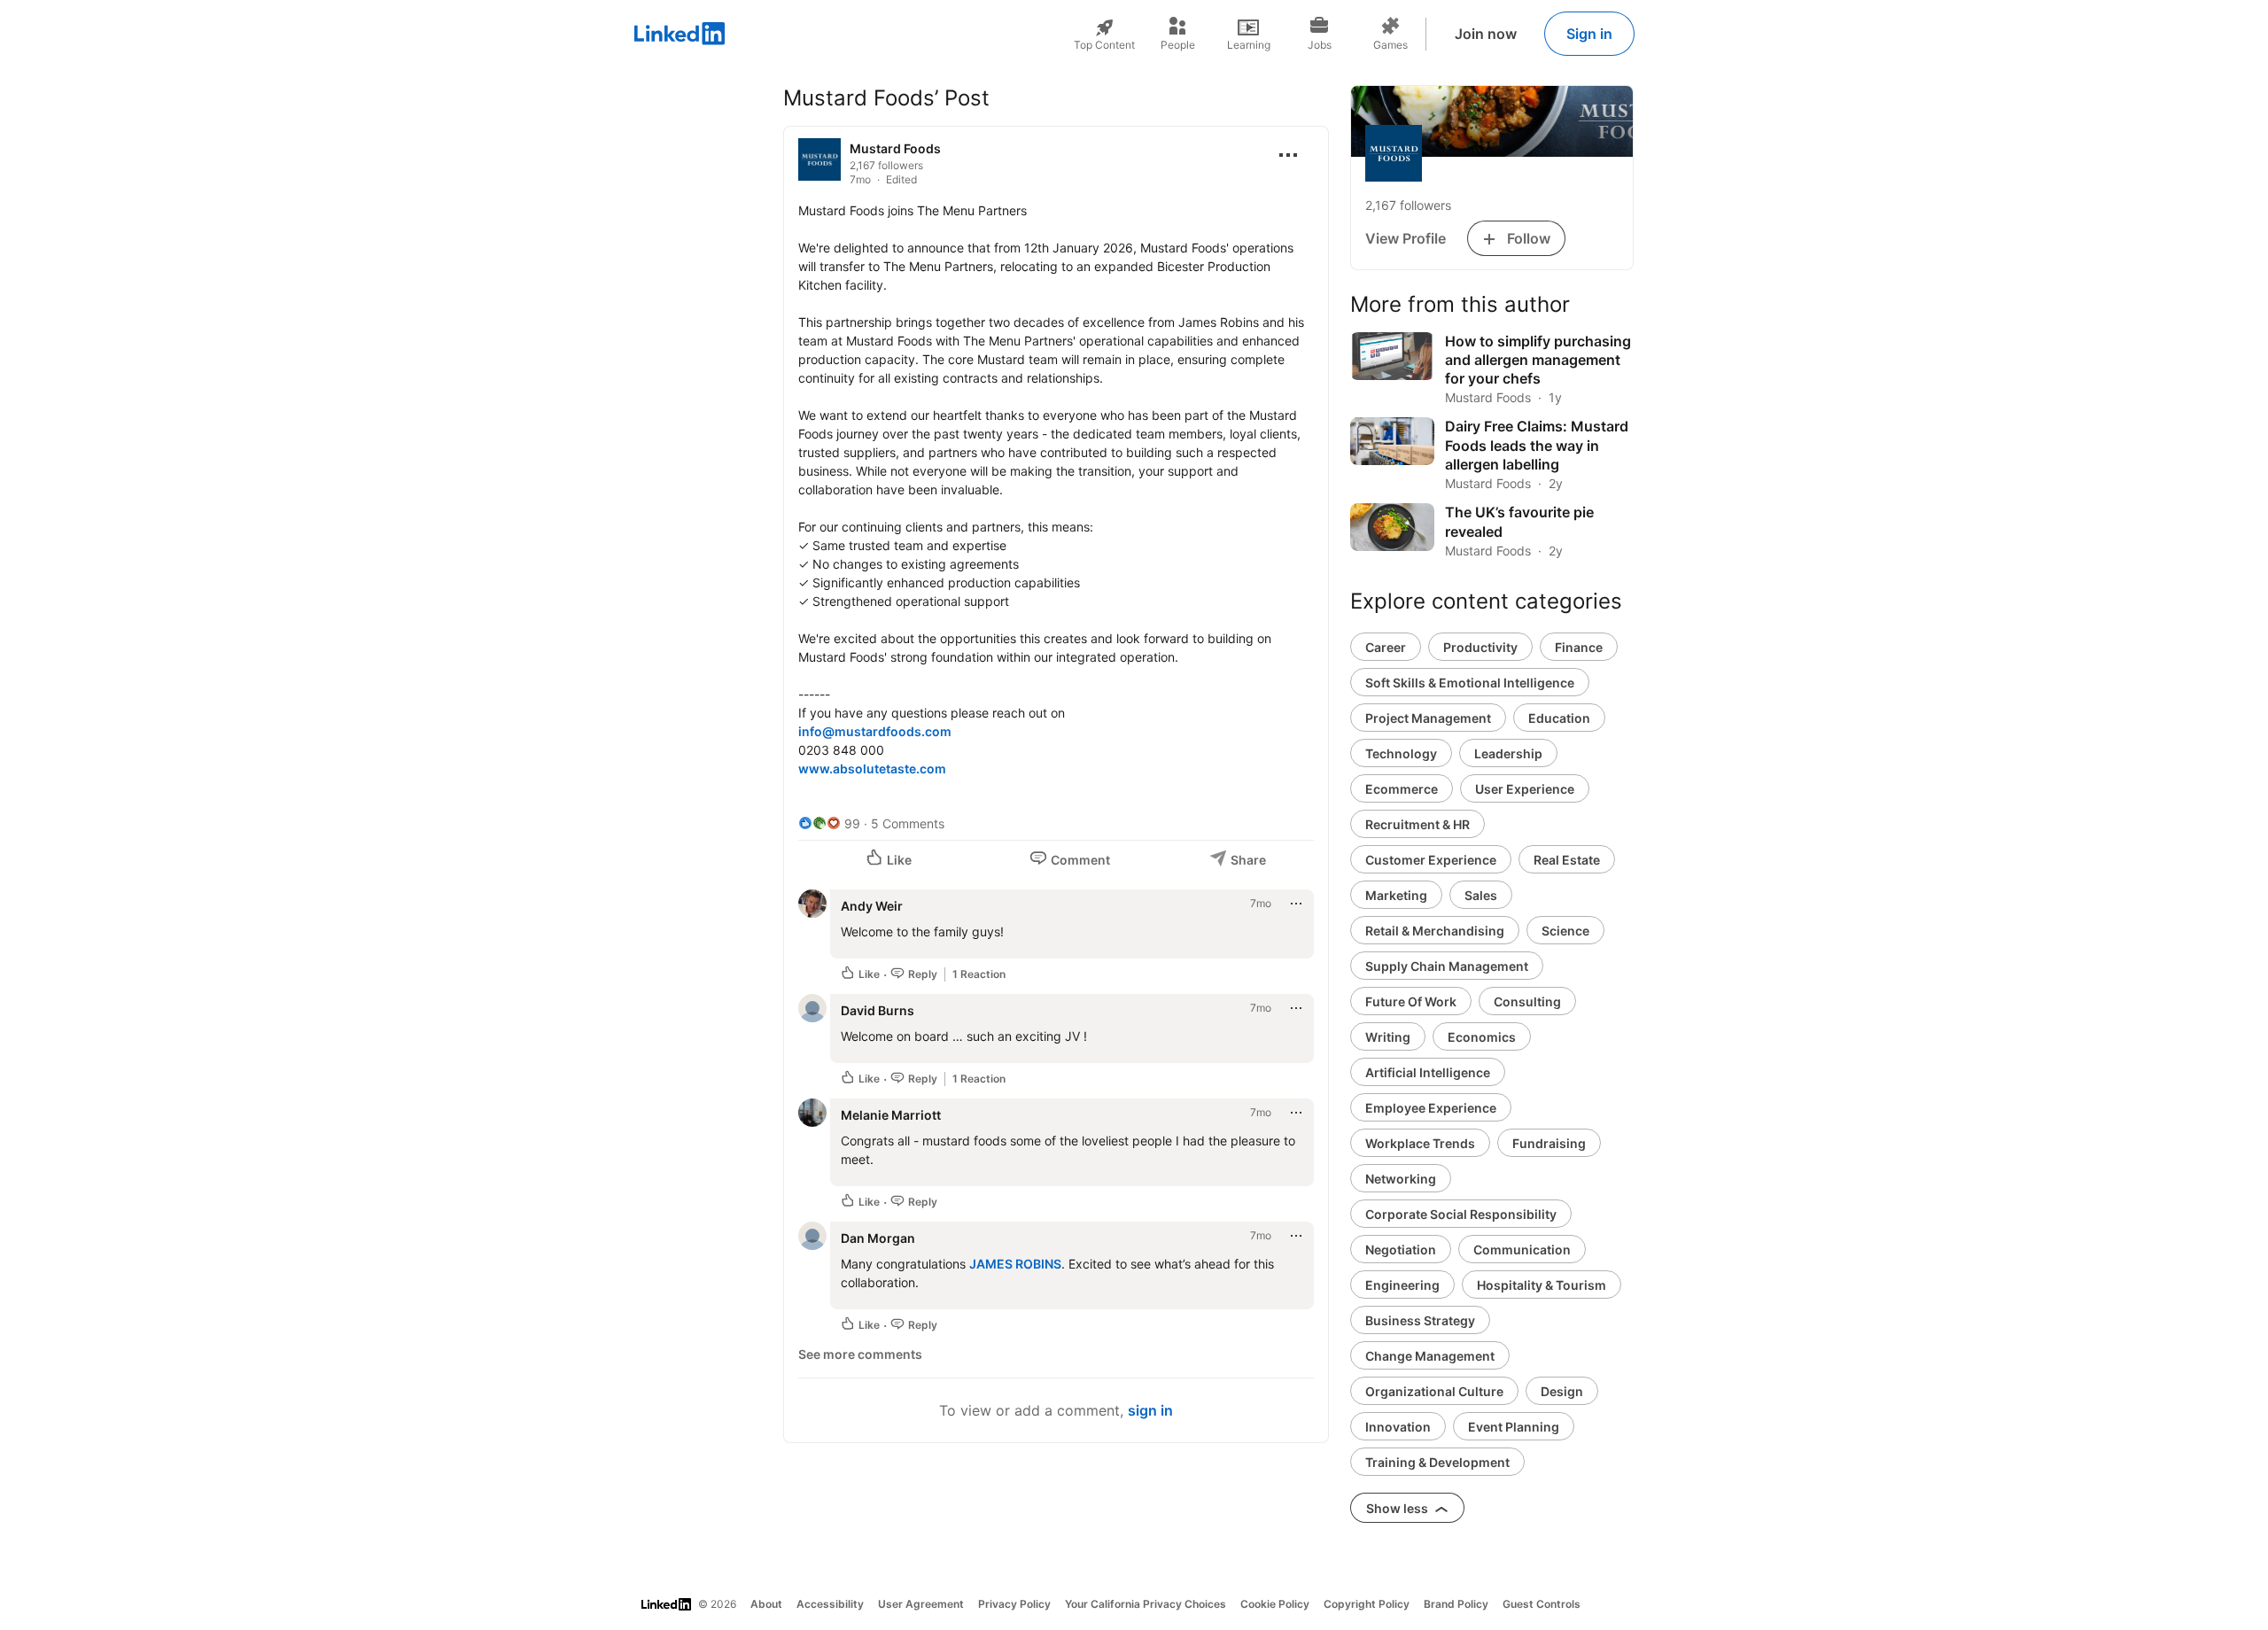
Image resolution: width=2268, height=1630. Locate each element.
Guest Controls (1542, 1604)
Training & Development (1437, 1462)
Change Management (1430, 1356)
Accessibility (830, 1604)
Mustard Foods (895, 148)
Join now (1486, 34)
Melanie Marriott (891, 1115)
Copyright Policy (1367, 1604)
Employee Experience (1431, 1108)
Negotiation (1401, 1250)
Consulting (1527, 1001)
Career (1386, 647)
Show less (1398, 1508)
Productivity (1480, 647)
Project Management (1428, 718)
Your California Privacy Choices (1146, 1604)
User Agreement (921, 1604)
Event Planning (1514, 1427)
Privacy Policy (1014, 1604)
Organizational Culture (1434, 1391)
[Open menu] (1288, 155)
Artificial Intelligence (1428, 1072)
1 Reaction (979, 974)
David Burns (878, 1010)
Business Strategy (1420, 1320)
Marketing (1396, 895)
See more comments (860, 1354)
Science (1565, 931)
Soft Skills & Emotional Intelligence (1470, 683)
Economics (1482, 1037)
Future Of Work (1411, 1001)
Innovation (1398, 1427)
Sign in (1589, 34)
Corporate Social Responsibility (1461, 1214)
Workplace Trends (1420, 1143)
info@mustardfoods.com (875, 731)
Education (1559, 718)
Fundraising (1549, 1143)
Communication (1522, 1250)
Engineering (1402, 1285)
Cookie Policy (1275, 1604)
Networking (1401, 1179)
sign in (1150, 1410)
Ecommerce (1402, 789)
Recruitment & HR (1417, 824)
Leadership (1508, 753)
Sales (1481, 895)
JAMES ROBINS (1015, 1264)
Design (1562, 1391)
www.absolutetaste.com (872, 768)
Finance (1579, 647)
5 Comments (908, 823)
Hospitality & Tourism (1542, 1285)
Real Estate (1567, 860)
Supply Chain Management (1447, 966)
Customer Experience (1431, 860)
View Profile (1406, 238)
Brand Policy (1456, 1604)
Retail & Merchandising (1435, 931)
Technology (1401, 753)
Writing (1388, 1037)
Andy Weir (872, 906)
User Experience (1525, 789)
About (766, 1604)
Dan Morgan (878, 1238)
